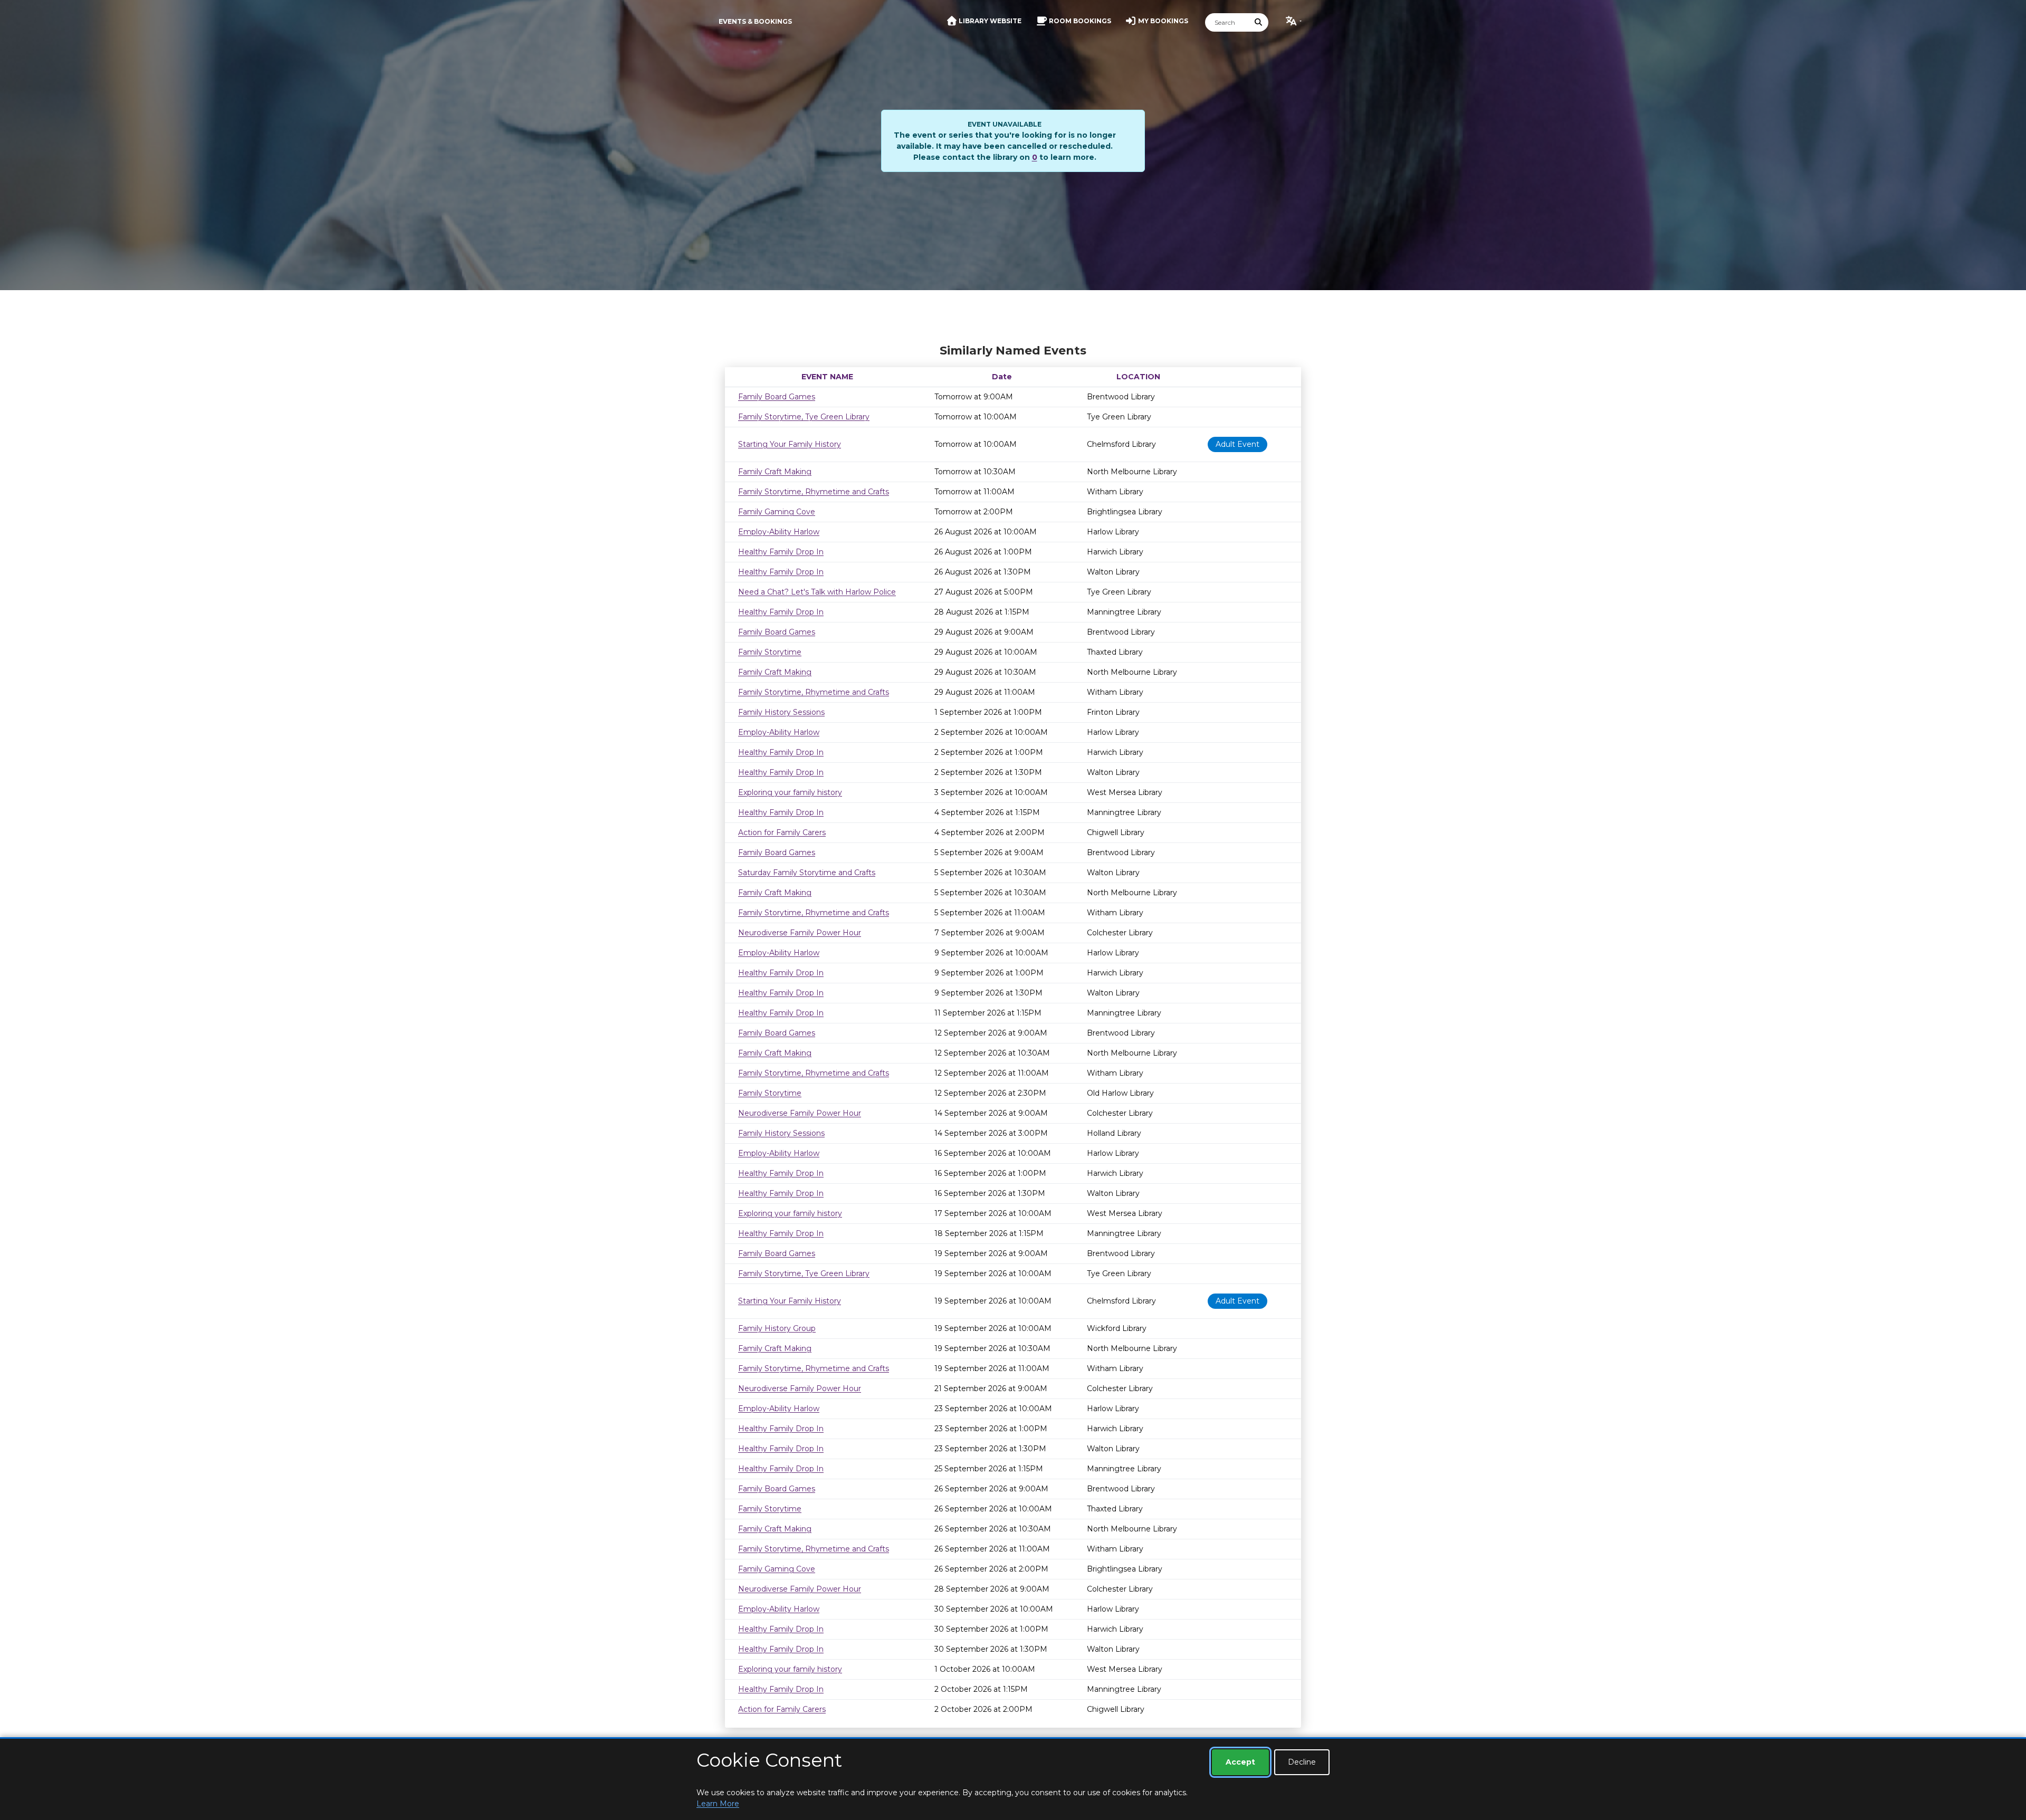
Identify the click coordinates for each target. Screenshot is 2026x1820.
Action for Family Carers (782, 832)
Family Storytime (770, 652)
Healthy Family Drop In (781, 552)
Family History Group (777, 1328)
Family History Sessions (781, 712)
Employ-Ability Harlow (779, 532)
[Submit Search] (1259, 22)
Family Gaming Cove (777, 512)
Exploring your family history (790, 792)
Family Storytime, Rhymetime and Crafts (814, 492)
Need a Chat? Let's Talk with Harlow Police (817, 592)
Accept (1240, 1762)
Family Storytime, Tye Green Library (804, 417)
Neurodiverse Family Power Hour (800, 933)
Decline (1302, 1762)
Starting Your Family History (790, 444)
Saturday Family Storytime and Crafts (807, 873)
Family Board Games (777, 397)
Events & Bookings (755, 21)
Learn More (718, 1804)
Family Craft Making (775, 472)
